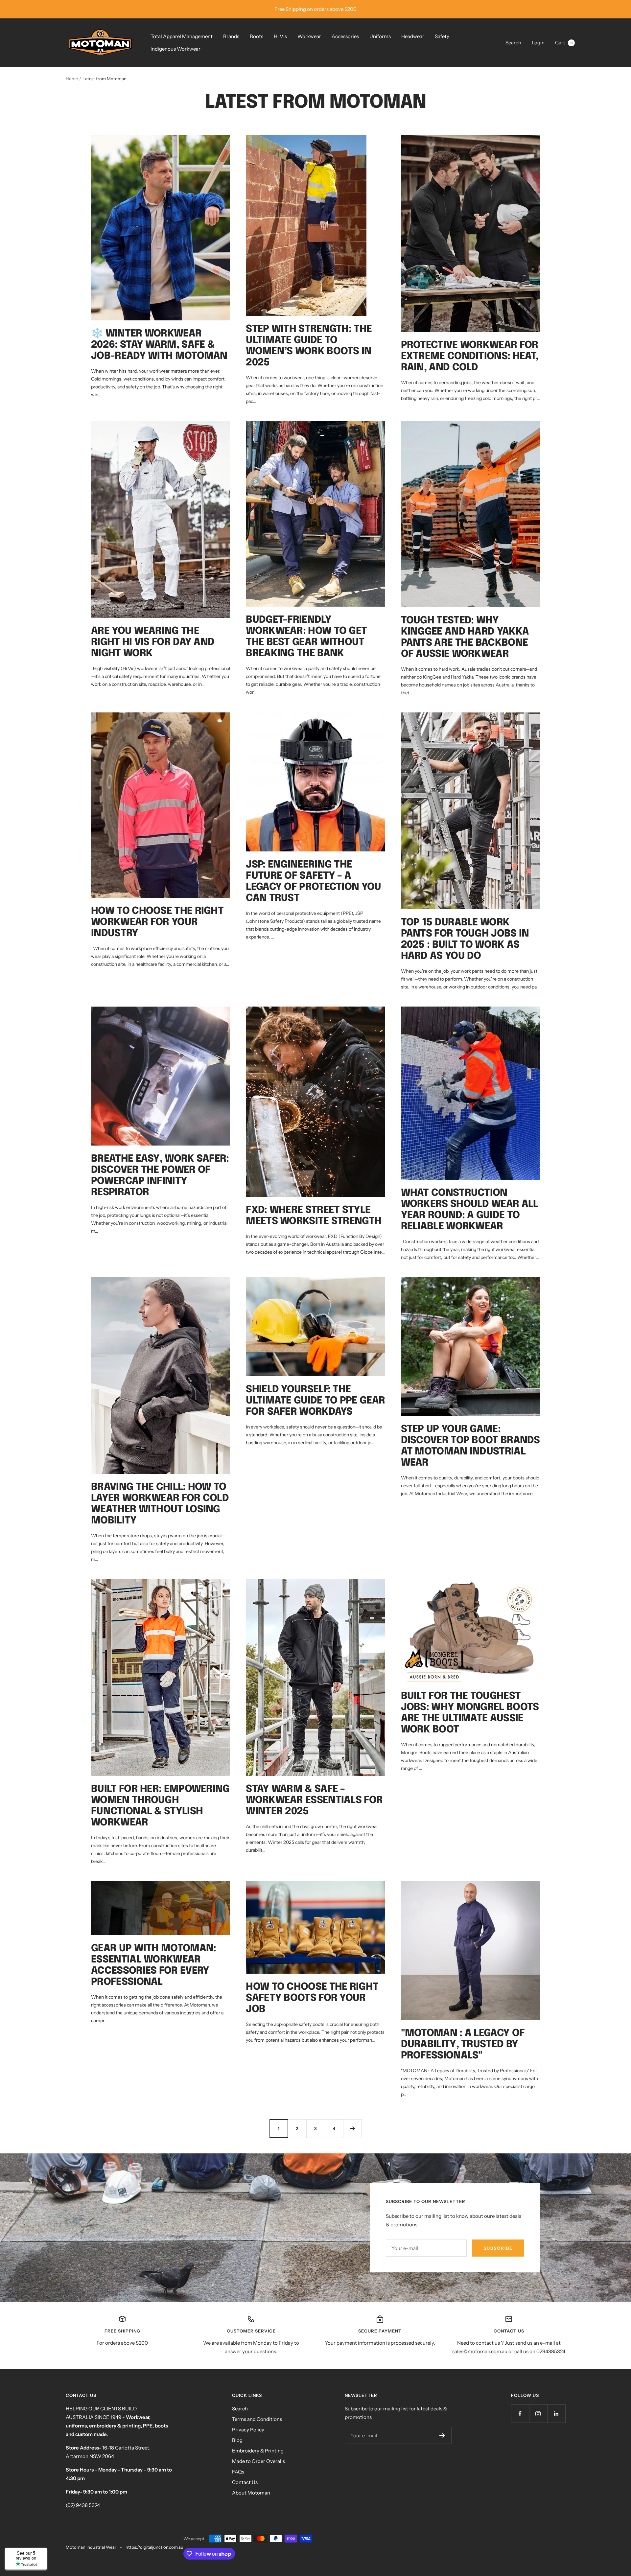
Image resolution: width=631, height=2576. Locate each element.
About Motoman (251, 2493)
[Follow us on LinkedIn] (556, 2414)
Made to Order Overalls (258, 2461)
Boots (257, 36)
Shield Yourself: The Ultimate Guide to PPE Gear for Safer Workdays (315, 1401)
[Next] (352, 2128)
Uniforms (380, 36)
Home (72, 79)
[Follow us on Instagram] (538, 2414)
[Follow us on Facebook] (520, 2414)
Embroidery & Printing (258, 2451)
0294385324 (551, 2351)
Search (513, 43)
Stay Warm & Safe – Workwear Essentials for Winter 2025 (314, 1800)
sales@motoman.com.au (480, 2351)
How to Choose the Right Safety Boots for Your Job (312, 1998)
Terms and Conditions (257, 2419)
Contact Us (245, 2482)
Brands (231, 36)
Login (538, 43)
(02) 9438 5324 (83, 2505)
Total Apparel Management (182, 36)
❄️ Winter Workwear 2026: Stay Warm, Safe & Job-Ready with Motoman (159, 345)
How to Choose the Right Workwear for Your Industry (157, 922)
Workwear (309, 36)
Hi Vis (280, 36)
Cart (564, 43)
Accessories (345, 36)
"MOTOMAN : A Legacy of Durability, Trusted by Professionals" (463, 2044)
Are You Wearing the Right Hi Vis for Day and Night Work (153, 642)
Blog (237, 2440)
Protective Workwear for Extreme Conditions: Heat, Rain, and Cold (470, 356)
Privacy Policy (248, 2430)
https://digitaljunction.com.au (154, 2547)
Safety (442, 36)
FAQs (238, 2472)
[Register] (442, 2435)
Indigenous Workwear (175, 49)
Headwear (413, 36)
